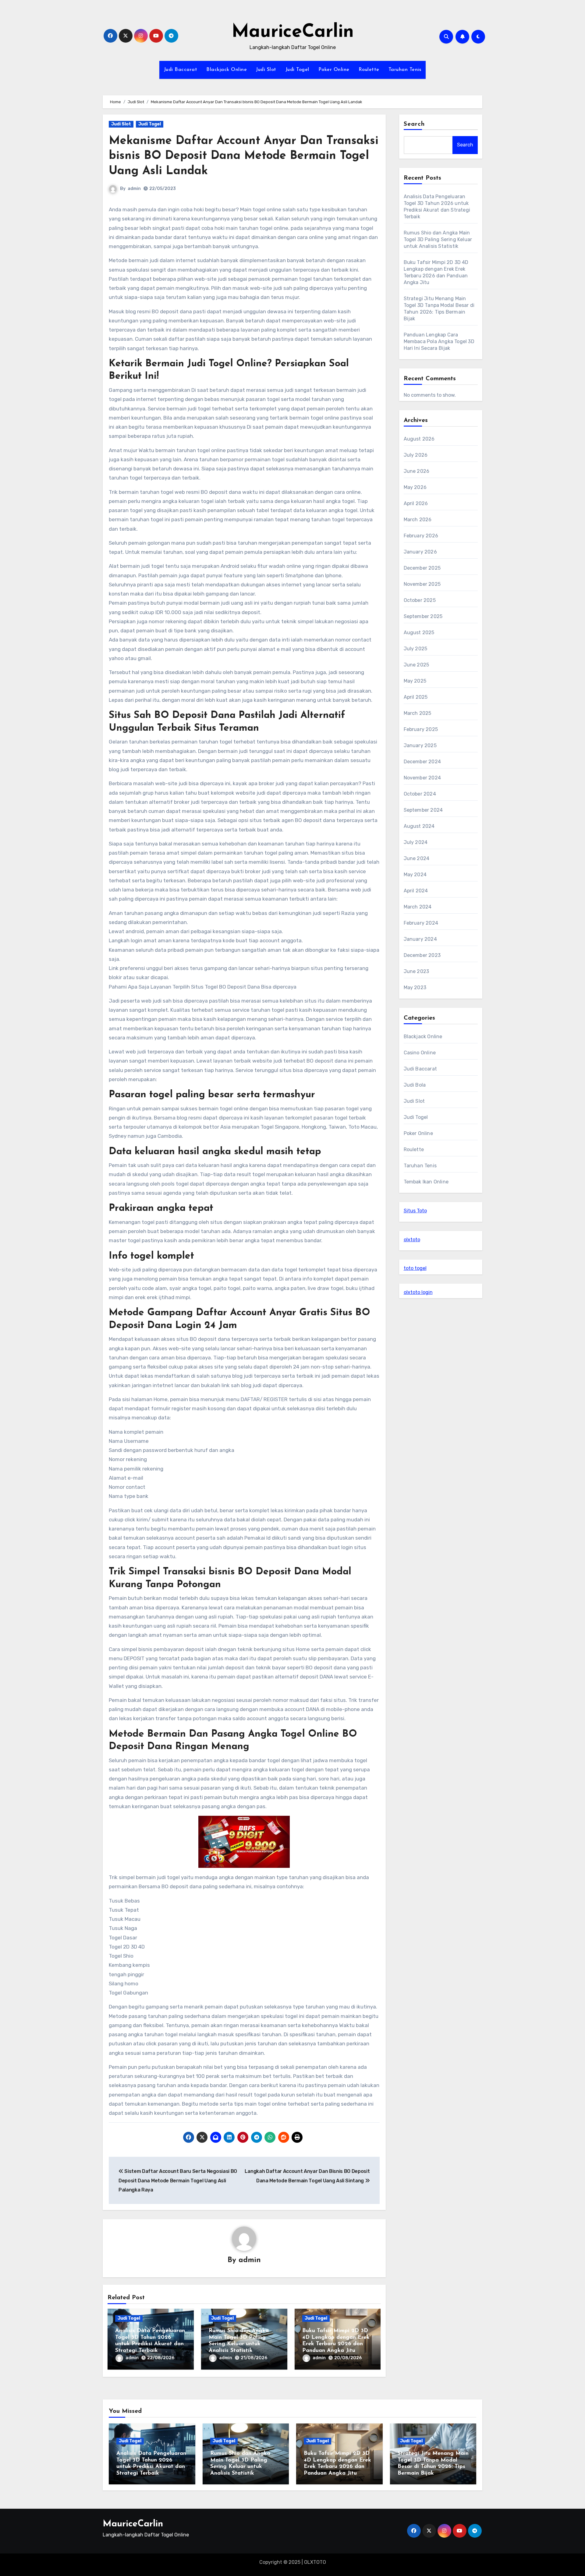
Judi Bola (415, 1085)
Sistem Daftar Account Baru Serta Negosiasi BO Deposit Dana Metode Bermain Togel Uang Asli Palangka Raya (178, 2181)
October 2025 (420, 600)
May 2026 (415, 487)
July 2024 (416, 842)
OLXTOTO (315, 2562)
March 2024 (418, 907)
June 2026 (417, 471)
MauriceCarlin (293, 32)
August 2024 (419, 826)
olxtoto (412, 1240)
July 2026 (416, 455)
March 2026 (418, 520)
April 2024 (416, 891)
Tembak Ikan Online (426, 1182)
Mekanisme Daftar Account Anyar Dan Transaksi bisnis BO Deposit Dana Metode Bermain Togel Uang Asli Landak (244, 156)
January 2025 (420, 745)
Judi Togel (297, 70)
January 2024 (420, 939)
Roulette (369, 70)
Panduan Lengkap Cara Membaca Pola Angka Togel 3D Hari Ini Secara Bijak (439, 341)
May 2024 (415, 875)
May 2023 (415, 988)
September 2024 (423, 810)
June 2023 (417, 971)
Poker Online (334, 70)
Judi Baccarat (181, 70)
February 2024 (421, 923)
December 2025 (422, 568)
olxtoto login (418, 1292)
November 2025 (422, 584)
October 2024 (420, 794)
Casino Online (420, 1053)
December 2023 (422, 955)
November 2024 (422, 778)
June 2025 (417, 665)
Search (414, 124)
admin (134, 189)
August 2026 (419, 439)
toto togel (415, 1268)
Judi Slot (266, 70)
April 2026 (416, 503)
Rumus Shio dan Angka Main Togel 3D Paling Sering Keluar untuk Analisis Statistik (438, 239)
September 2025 (423, 616)
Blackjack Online (227, 70)
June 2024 (417, 858)
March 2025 (418, 713)
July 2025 (416, 649)
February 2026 (421, 536)
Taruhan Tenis (405, 70)
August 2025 (419, 633)
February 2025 (421, 729)
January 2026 (420, 552)
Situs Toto (415, 1211)
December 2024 (422, 762)
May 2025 (415, 681)
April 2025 (416, 697)
